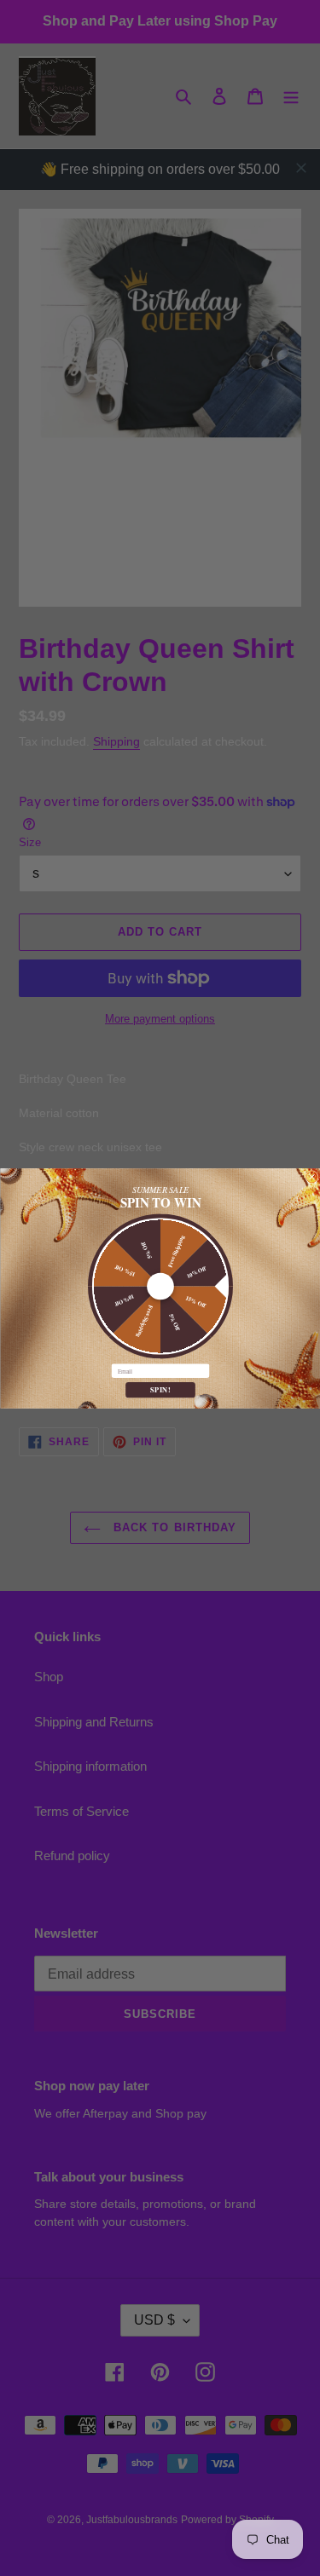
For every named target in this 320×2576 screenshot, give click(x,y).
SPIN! (160, 1389)
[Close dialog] (311, 1176)
